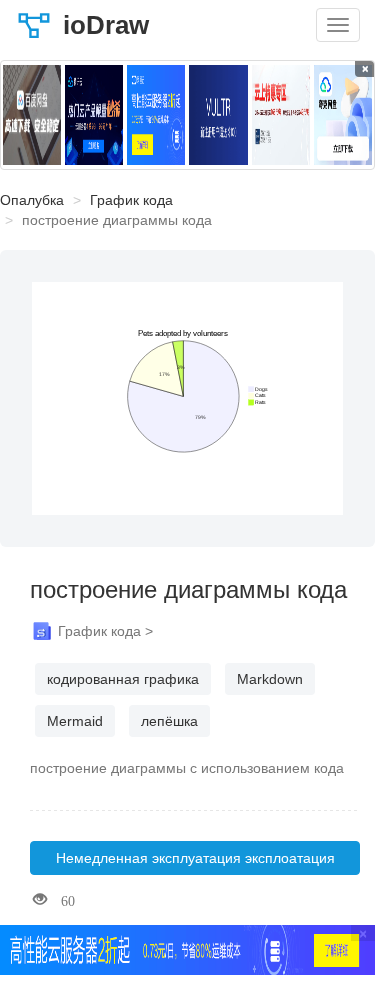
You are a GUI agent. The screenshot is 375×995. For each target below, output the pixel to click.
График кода (131, 200)
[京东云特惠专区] (281, 115)
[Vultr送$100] (218, 115)
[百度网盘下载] (32, 115)
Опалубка (32, 200)
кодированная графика (123, 679)
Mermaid (75, 721)
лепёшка (169, 721)
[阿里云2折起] (156, 115)
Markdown (270, 679)
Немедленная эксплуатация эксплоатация (195, 858)
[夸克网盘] (343, 115)
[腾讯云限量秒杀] (94, 115)
